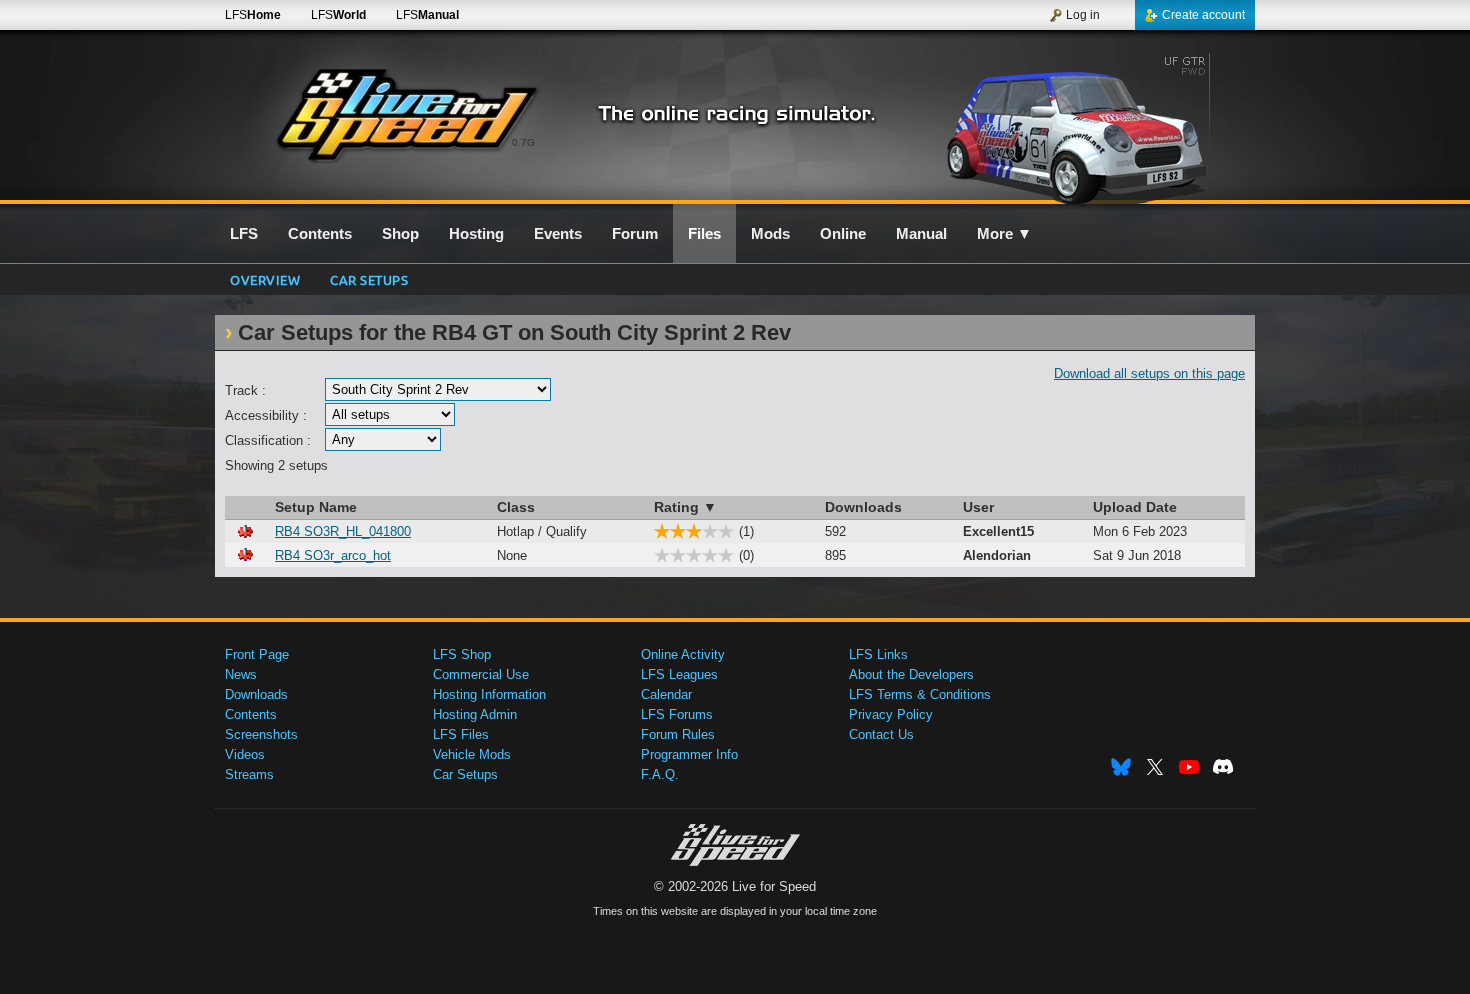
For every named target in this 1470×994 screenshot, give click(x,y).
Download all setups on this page (1149, 373)
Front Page (257, 654)
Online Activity (683, 654)
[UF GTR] (1083, 127)
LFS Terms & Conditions (920, 694)
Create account (1203, 15)
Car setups (369, 279)
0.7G (523, 142)
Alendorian (997, 555)
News (241, 674)
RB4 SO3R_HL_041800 (343, 531)
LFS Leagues (679, 674)
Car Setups (465, 774)
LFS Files (461, 734)
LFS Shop (462, 654)
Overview (265, 279)
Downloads (256, 694)
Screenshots (261, 734)
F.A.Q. (660, 774)
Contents (251, 714)
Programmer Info (689, 754)
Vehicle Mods (472, 754)
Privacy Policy (891, 714)
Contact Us (881, 734)
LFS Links (878, 654)
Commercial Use (481, 674)
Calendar (666, 694)
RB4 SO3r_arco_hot (333, 555)
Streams (249, 774)
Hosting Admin (475, 714)
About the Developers (911, 674)
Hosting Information (489, 694)
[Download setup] (245, 531)
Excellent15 (998, 531)
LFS (253, 15)
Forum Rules (678, 734)
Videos (245, 754)
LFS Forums (677, 714)
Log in (1083, 15)
